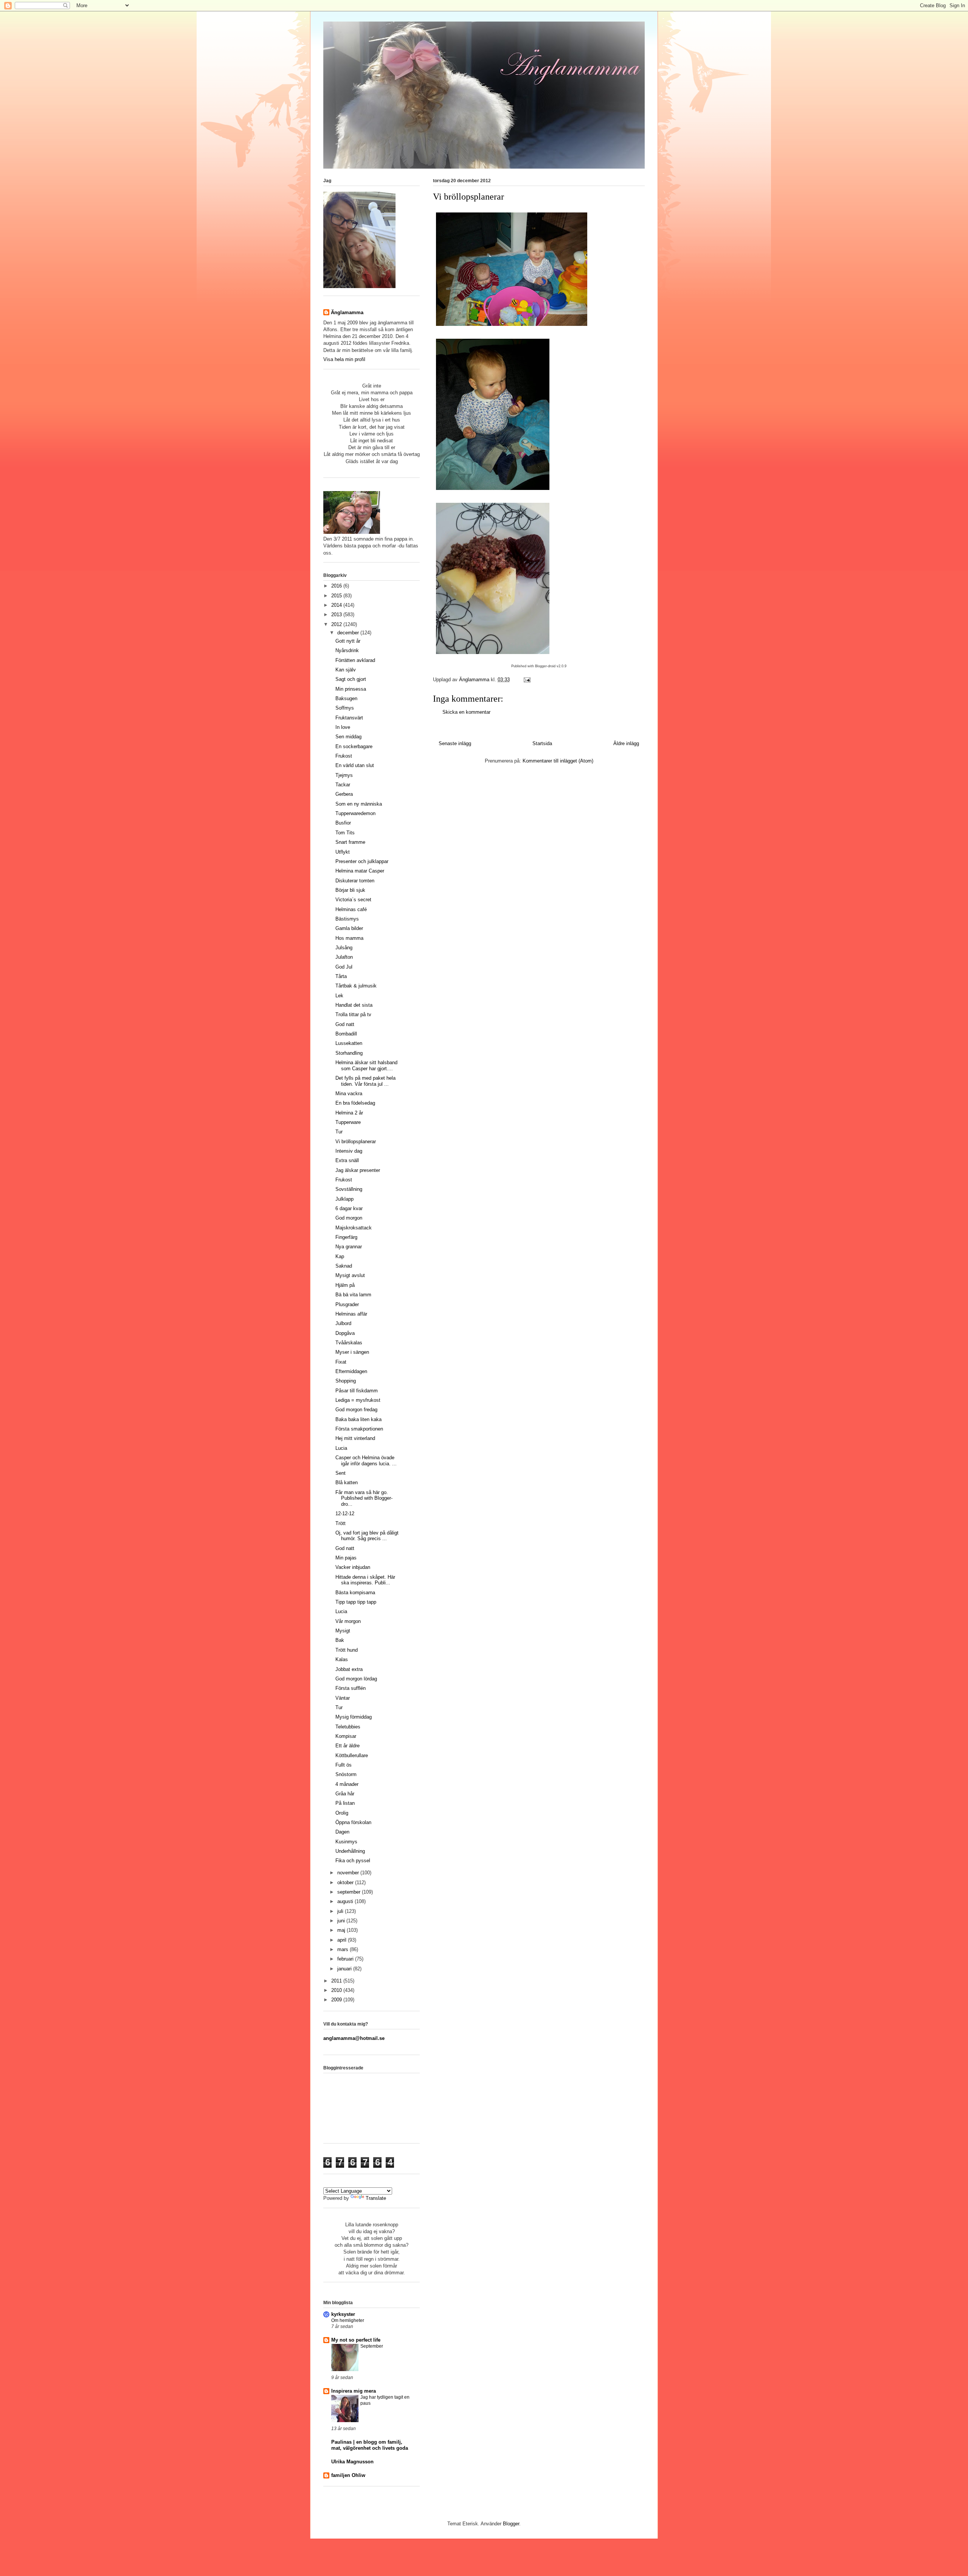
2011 (337, 1981)
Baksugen (346, 698)
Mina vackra (349, 1093)
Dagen (342, 1832)
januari (345, 1969)
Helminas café (351, 909)
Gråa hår (345, 1794)
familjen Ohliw (348, 2475)
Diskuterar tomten (355, 881)
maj (342, 1930)
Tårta (341, 976)
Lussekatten (349, 1043)
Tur (339, 1132)
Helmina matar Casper (360, 871)
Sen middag (348, 737)
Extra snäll (347, 1160)
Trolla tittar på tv (353, 1014)
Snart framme (350, 842)
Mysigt (343, 1631)
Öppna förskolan (353, 1822)
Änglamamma (347, 312)
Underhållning (350, 1851)
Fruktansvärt (349, 718)
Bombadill (346, 1034)
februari (346, 1959)
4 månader (347, 1784)
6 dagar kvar (349, 1208)
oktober (346, 1882)
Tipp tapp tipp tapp (356, 1602)
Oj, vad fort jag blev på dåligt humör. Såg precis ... (367, 1536)
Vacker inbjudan (353, 1567)
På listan (345, 1803)
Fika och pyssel (353, 1861)
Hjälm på (345, 1285)
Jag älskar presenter (358, 1170)
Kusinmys (346, 1842)
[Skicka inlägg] (527, 680)
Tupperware (348, 1122)
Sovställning (349, 1189)
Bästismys (347, 919)
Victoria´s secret (353, 900)
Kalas (342, 1659)
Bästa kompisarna (355, 1593)
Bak (340, 1640)
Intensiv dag (349, 1151)
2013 (337, 615)
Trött (341, 1523)
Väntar (343, 1698)
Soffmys (345, 708)
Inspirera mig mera (354, 2391)
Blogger (511, 2524)
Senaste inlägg (455, 743)
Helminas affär (351, 1314)
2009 (337, 2000)
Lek (339, 996)
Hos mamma (349, 938)
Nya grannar (349, 1247)
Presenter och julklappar (362, 861)
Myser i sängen (352, 1352)
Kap (340, 1256)
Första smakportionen (359, 1429)
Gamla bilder (349, 928)
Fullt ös (344, 1765)
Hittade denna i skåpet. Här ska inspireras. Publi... (365, 1580)
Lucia (341, 1448)
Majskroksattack (354, 1228)
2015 (337, 596)
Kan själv (346, 670)
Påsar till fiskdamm (357, 1391)
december (349, 633)
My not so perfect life (356, 2340)
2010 (337, 1990)
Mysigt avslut (350, 1275)
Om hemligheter (348, 2320)
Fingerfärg (346, 1237)
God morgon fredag (356, 1410)
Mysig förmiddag (354, 1717)
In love (343, 727)
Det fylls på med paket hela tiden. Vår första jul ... (365, 1081)
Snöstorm (346, 1774)
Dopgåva (345, 1333)
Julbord (343, 1323)
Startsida (542, 743)
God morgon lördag (356, 1679)
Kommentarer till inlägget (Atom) (558, 761)
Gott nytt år (348, 641)
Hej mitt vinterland (355, 1438)
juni (342, 1921)
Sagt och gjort (351, 679)
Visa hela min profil (344, 359)
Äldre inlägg (626, 743)
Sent (341, 1473)
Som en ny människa (359, 804)
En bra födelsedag (355, 1103)
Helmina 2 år (349, 1113)
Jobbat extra (349, 1669)
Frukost (344, 756)
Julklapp (344, 1199)
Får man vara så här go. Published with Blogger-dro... (364, 1498)
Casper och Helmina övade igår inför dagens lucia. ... (366, 1461)
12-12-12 (345, 1514)
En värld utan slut (355, 765)
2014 (337, 605)
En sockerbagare (354, 746)
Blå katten (347, 1483)
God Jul (344, 967)
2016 (337, 586)
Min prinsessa (351, 689)
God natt (345, 1024)
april (343, 1940)
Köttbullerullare (352, 1755)
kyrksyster (343, 2314)
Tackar (343, 785)
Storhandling (349, 1053)
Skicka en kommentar (466, 712)
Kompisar (346, 1736)
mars (344, 1949)
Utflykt (343, 852)
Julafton (344, 957)
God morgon (349, 1218)
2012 (337, 624)
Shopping (346, 1381)
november (349, 1873)
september (350, 1892)
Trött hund (347, 1650)
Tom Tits (345, 833)
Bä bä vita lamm (353, 1295)
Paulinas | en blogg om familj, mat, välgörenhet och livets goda (370, 2445)
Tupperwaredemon (355, 813)
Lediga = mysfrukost (358, 1400)
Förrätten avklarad (355, 660)
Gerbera (344, 794)
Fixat (341, 1362)
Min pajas (346, 1558)
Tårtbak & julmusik (356, 986)
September (372, 2346)
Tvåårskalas (349, 1343)
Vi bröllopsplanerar (356, 1142)
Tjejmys (344, 775)
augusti (346, 1901)
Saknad (344, 1266)
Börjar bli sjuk (350, 890)
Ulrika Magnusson (352, 2462)
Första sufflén (351, 1688)
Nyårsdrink (347, 650)
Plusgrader (347, 1304)
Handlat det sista (354, 1005)
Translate (376, 2198)
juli (341, 1911)
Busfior (343, 823)
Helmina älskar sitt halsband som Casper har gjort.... (366, 1066)
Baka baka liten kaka (358, 1419)
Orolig (342, 1813)
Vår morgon (348, 1621)
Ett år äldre (347, 1746)
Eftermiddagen (351, 1371)
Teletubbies (348, 1727)
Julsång (344, 948)
